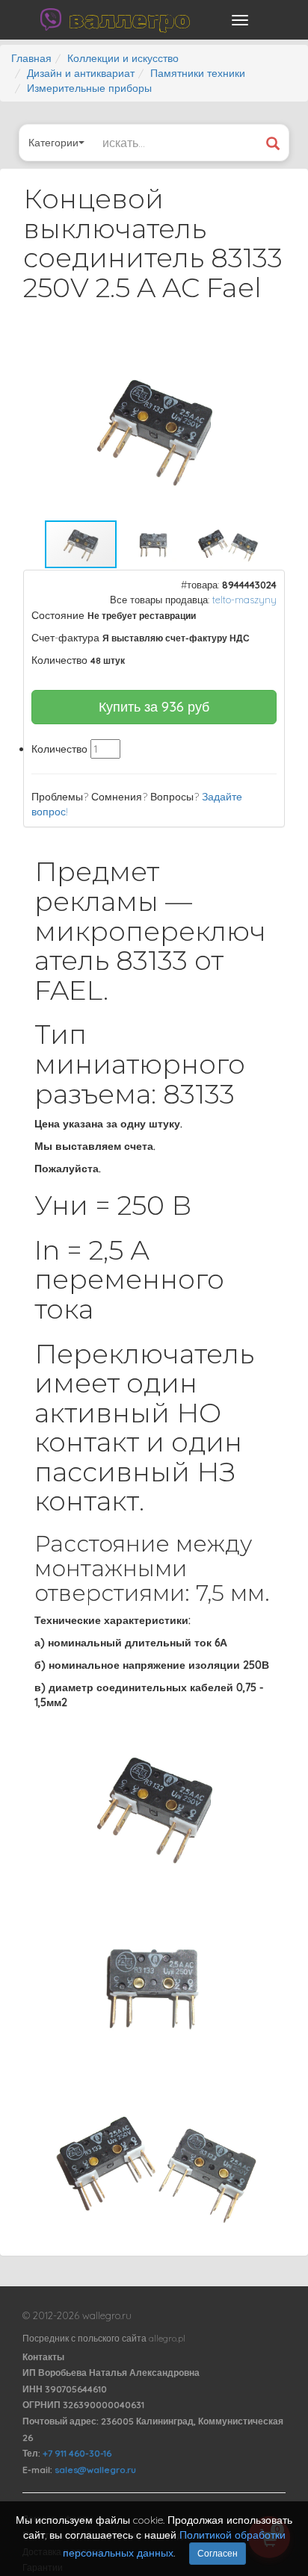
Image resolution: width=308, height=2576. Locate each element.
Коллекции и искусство (123, 58)
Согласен (218, 2553)
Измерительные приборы (89, 88)
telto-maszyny (244, 600)
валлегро (129, 19)
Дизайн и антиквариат (81, 73)
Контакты (43, 2357)
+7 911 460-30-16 (77, 2453)
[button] (260, 353)
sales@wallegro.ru (95, 2470)
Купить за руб (154, 707)
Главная (31, 58)
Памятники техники (198, 73)
